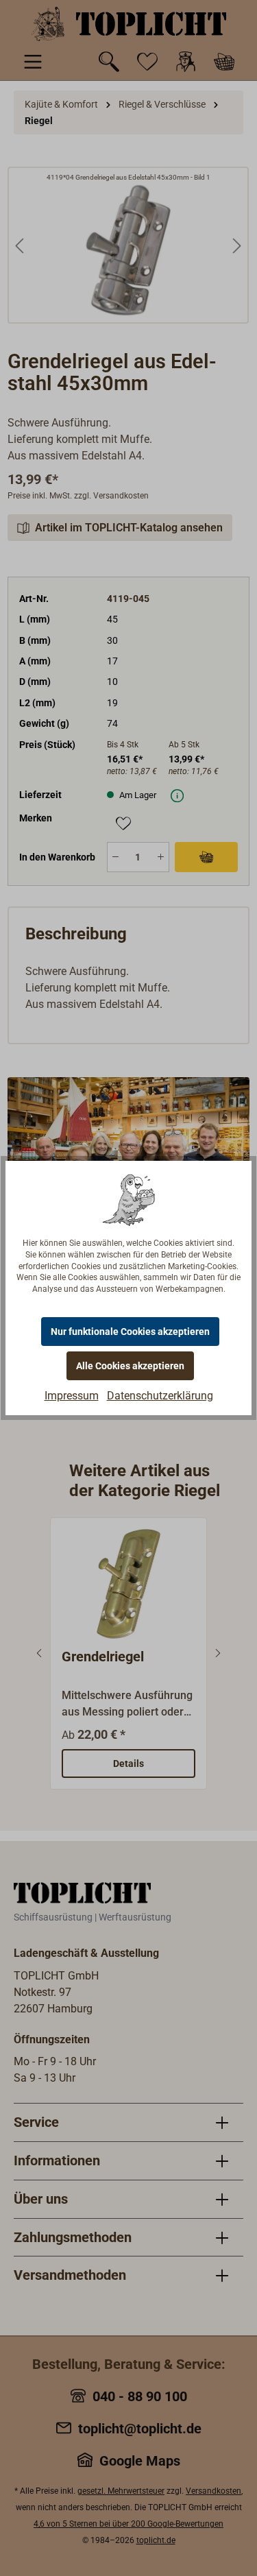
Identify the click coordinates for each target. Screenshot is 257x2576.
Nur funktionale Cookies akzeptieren (130, 1332)
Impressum (72, 1396)
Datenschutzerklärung (160, 1396)
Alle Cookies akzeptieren (130, 1366)
